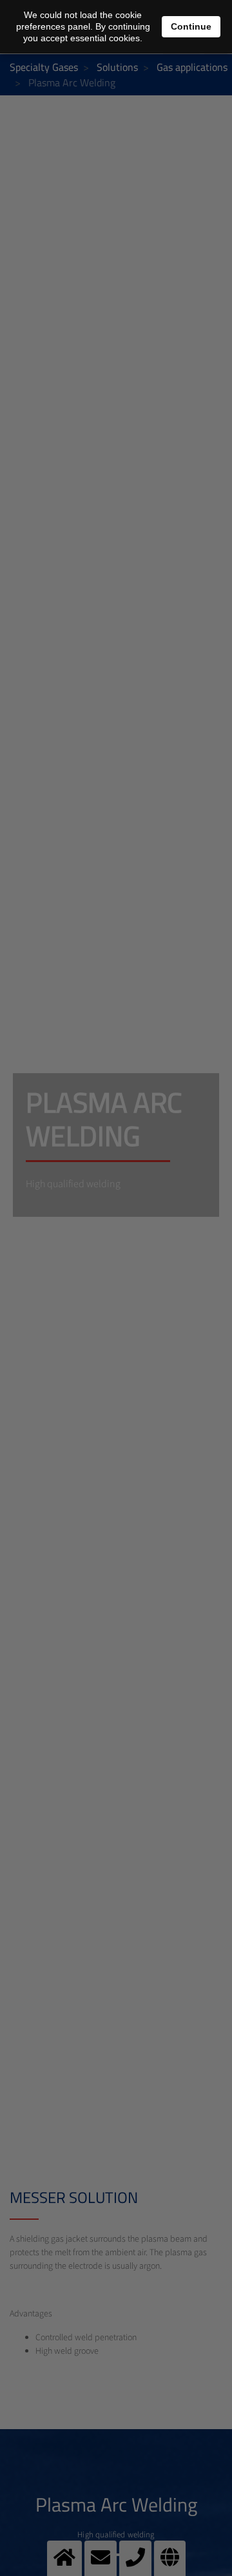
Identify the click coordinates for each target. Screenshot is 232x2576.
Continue (191, 26)
